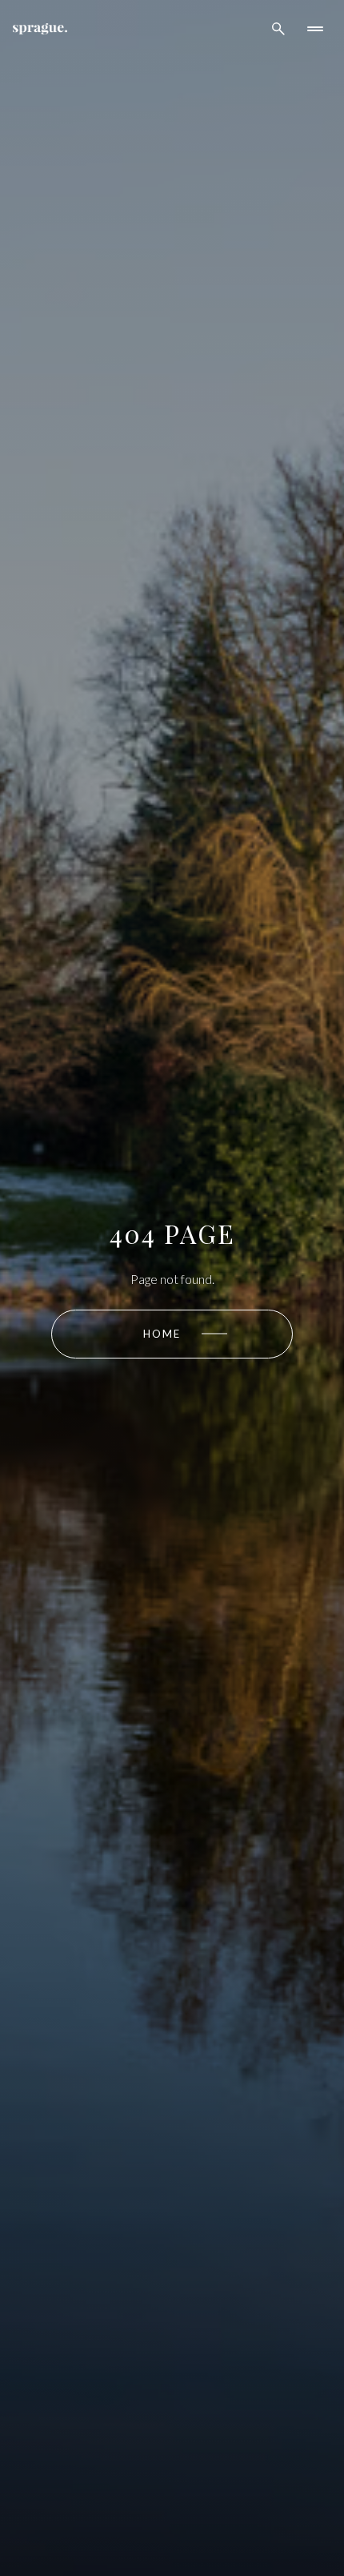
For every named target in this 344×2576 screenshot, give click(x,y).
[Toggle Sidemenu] (315, 29)
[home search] (278, 29)
